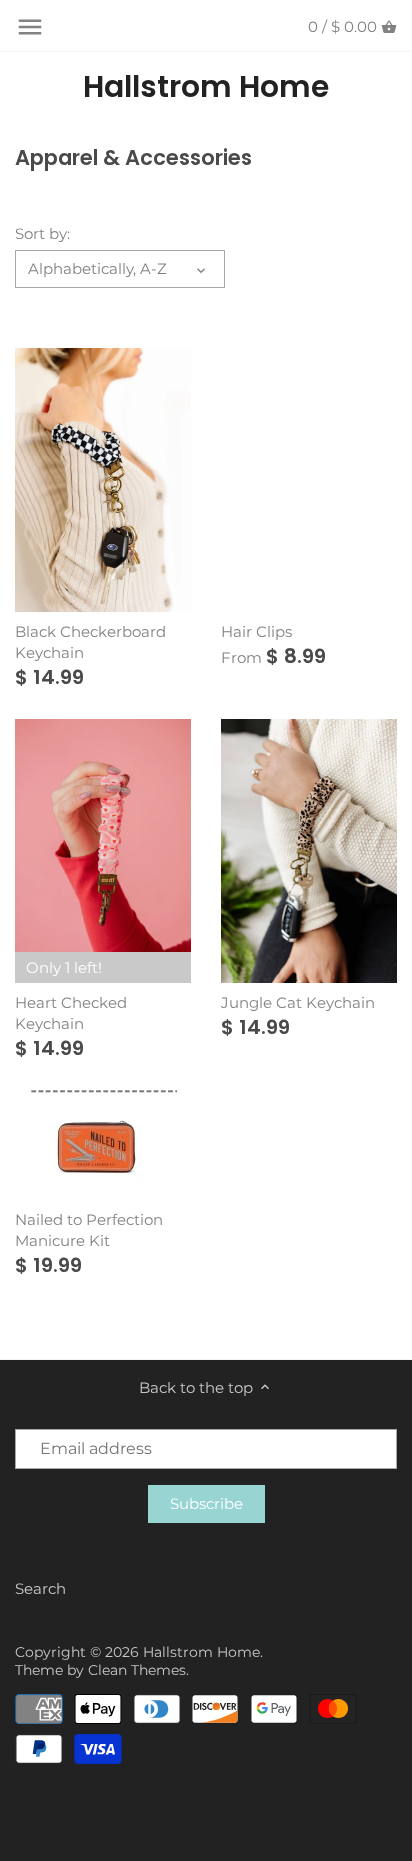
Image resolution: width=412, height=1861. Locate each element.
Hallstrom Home (206, 87)
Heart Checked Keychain (71, 1013)
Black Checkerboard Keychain (90, 642)
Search (40, 1588)
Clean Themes (137, 1670)
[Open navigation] (30, 27)
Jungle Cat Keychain (298, 1002)
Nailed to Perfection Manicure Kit (89, 1230)
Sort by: (42, 234)
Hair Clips (256, 631)
